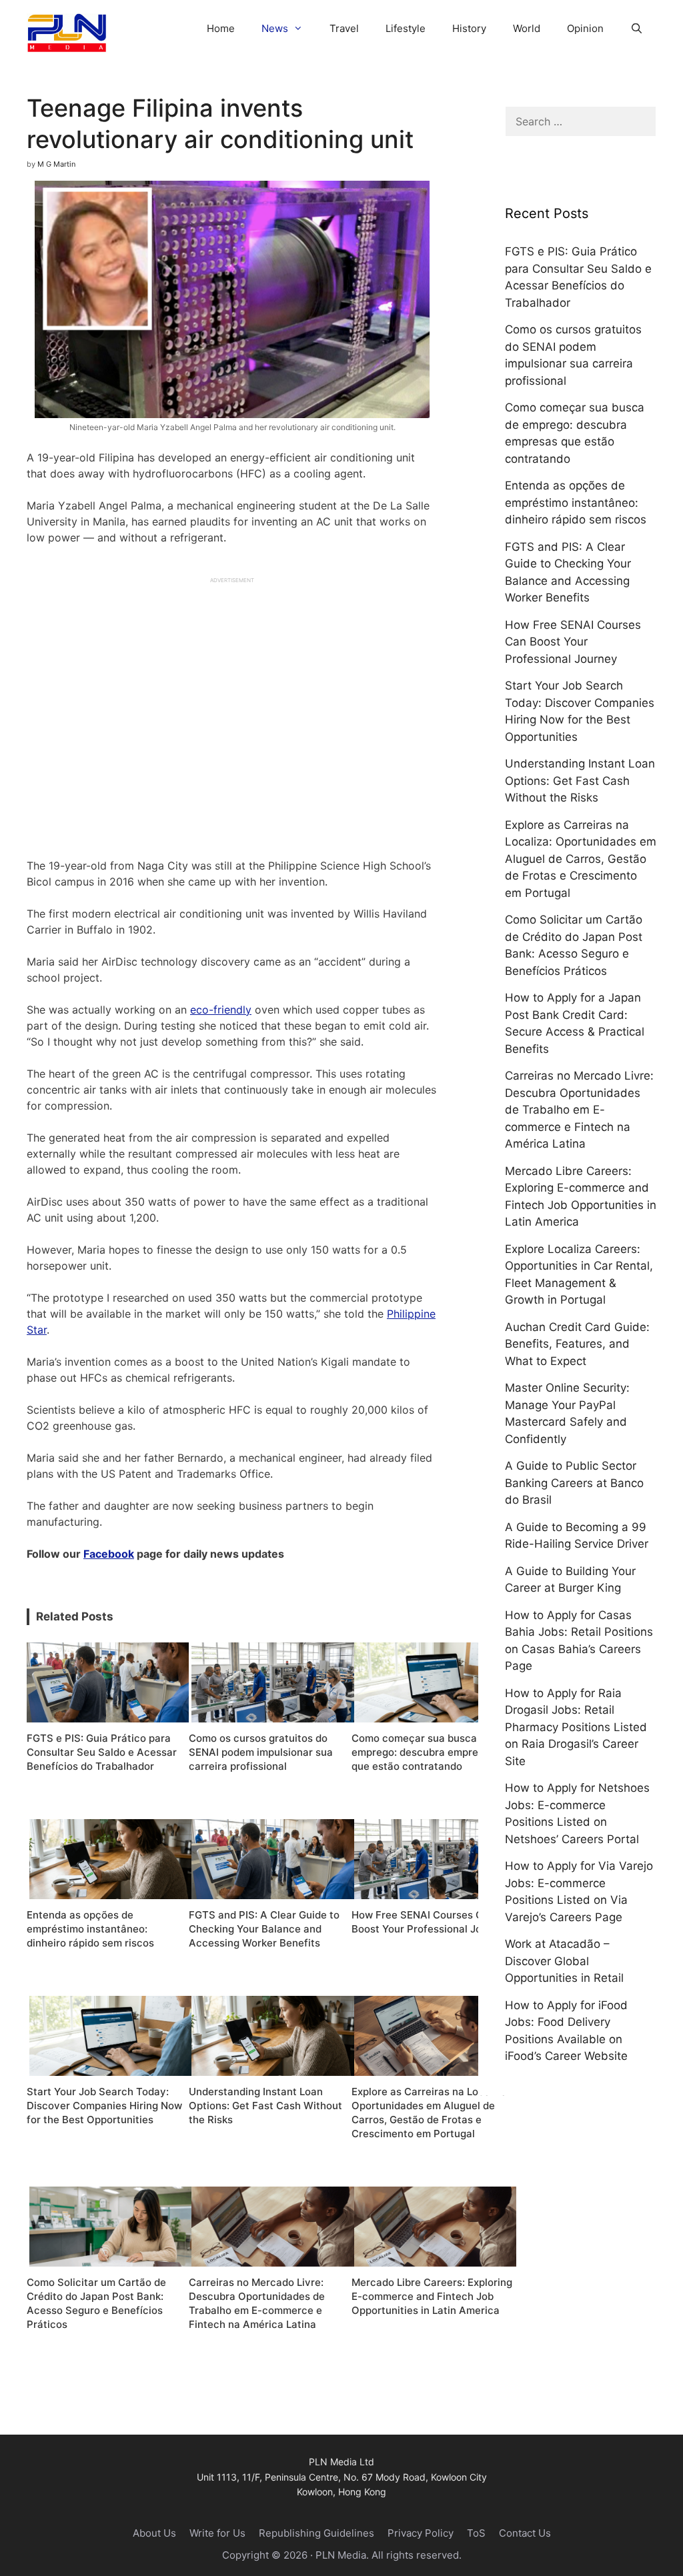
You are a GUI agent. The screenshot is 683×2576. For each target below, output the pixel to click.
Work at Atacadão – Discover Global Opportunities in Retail (564, 1961)
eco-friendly (221, 1010)
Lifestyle (406, 28)
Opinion (585, 28)
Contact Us (525, 2533)
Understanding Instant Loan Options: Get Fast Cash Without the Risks (580, 781)
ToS (476, 2533)
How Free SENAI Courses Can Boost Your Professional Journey (573, 642)
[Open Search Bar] (637, 28)
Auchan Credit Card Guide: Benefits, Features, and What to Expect (577, 1344)
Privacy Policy (421, 2533)
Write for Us (217, 2533)
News (275, 28)
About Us (154, 2533)
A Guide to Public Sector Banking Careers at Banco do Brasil (574, 1483)
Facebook (109, 1554)
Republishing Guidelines (316, 2533)
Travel (344, 28)
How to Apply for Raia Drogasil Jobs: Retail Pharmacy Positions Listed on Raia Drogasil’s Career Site (576, 1727)
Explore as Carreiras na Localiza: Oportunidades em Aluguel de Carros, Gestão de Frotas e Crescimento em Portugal (581, 859)
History (469, 28)
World (527, 28)
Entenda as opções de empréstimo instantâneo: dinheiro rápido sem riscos (576, 502)
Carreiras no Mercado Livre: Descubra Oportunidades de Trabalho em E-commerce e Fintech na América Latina (579, 1110)
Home (221, 28)
